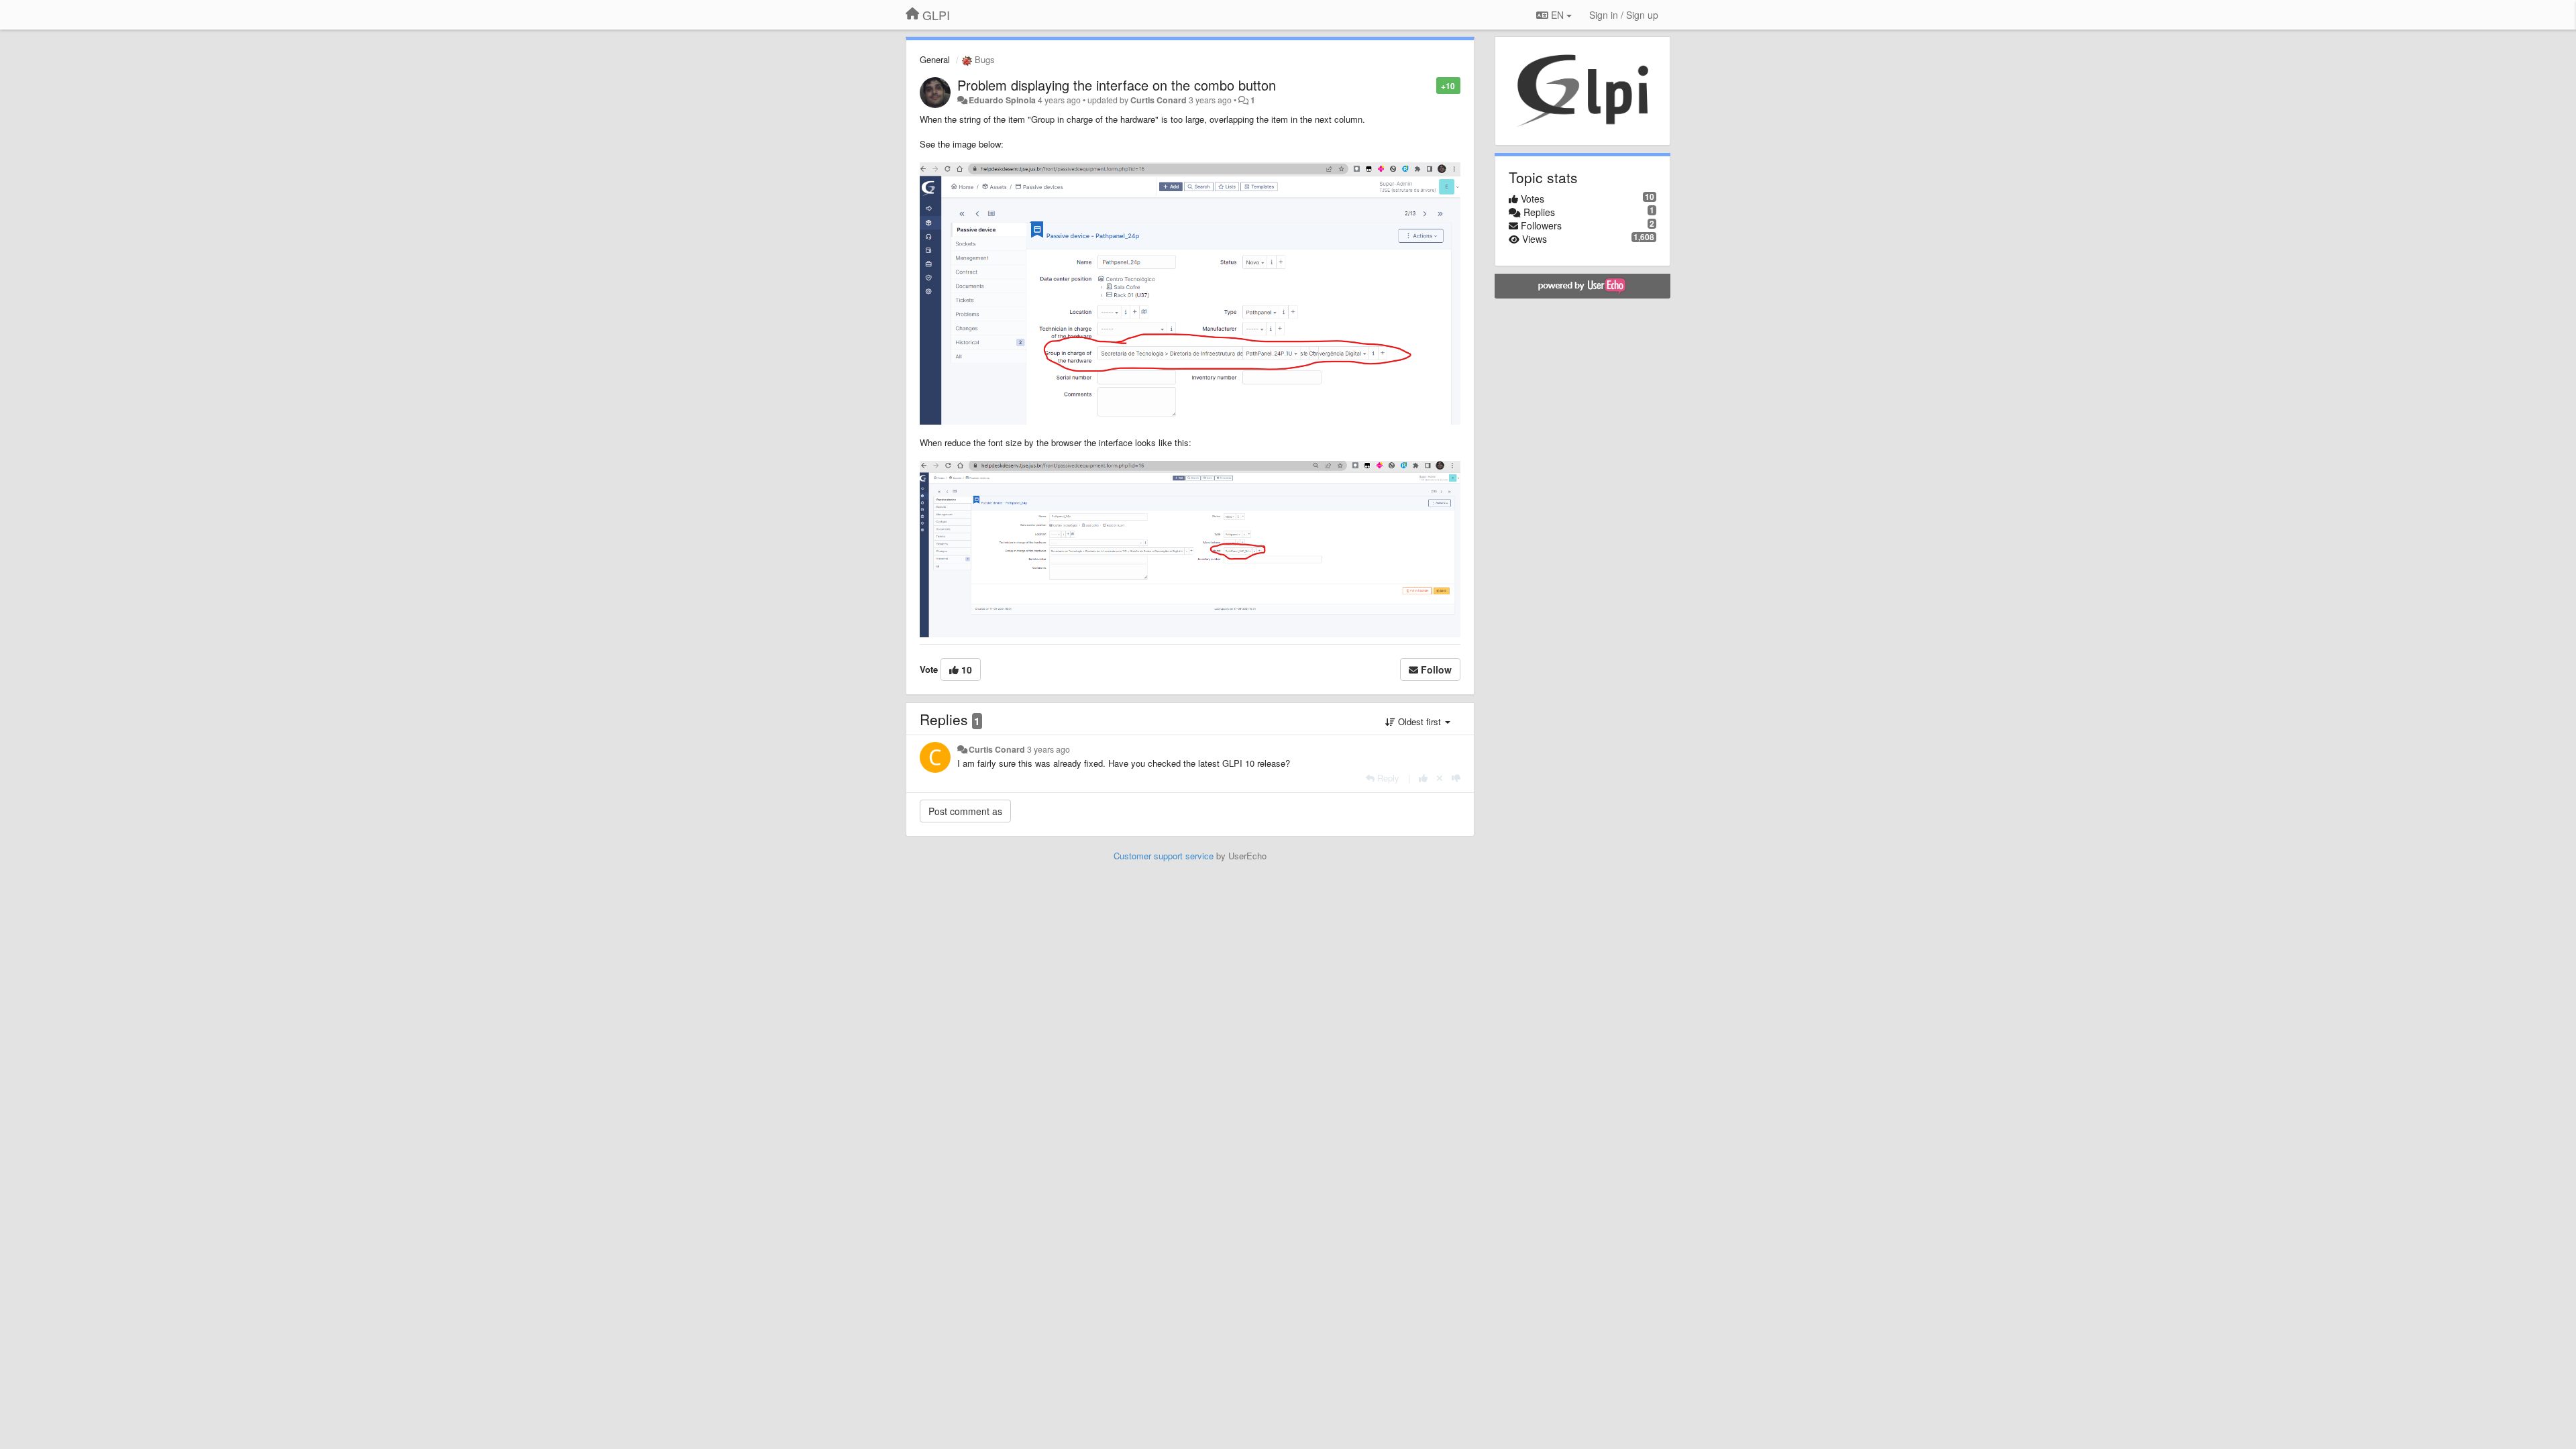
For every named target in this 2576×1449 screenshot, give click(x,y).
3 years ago (1049, 749)
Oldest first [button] (1419, 721)
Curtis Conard (1159, 100)
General (935, 59)
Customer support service (1164, 856)
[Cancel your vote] (1440, 778)
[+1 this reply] (1423, 778)
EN (1557, 15)
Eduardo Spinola (1002, 100)
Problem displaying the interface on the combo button (1117, 85)
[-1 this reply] (1456, 778)
